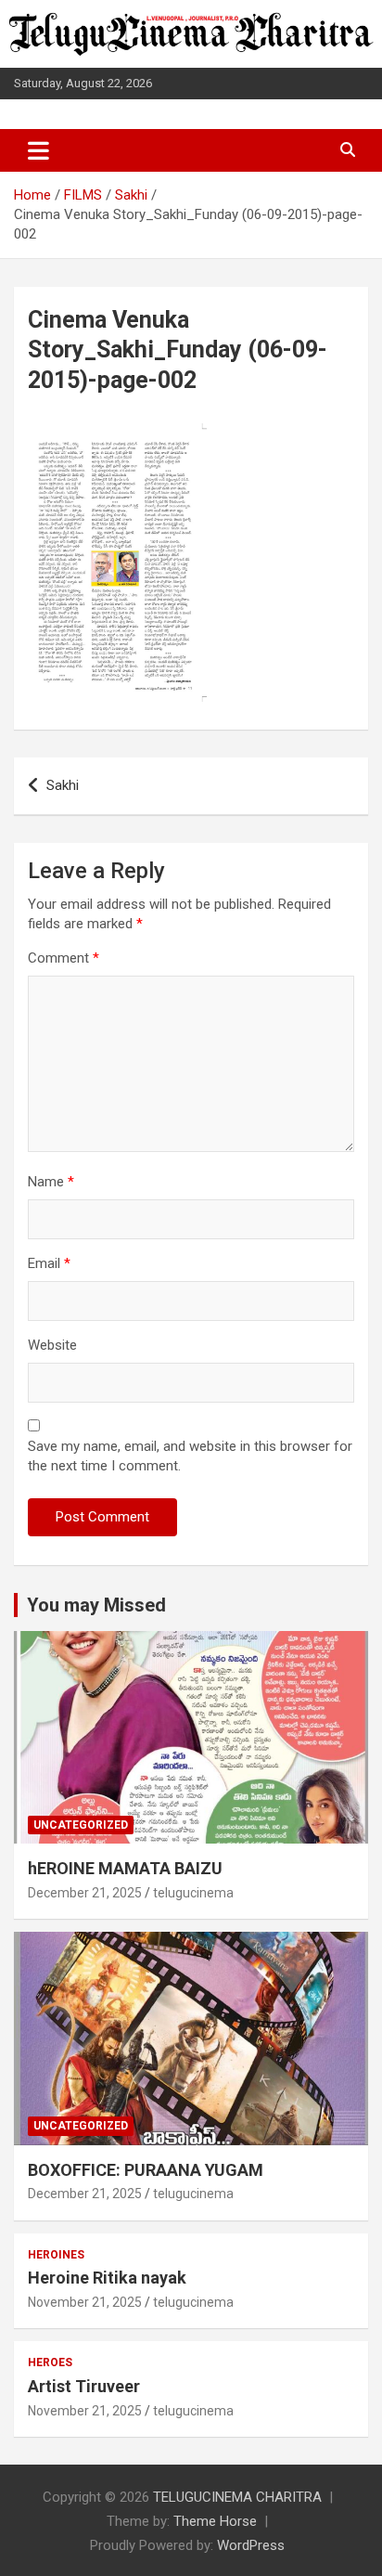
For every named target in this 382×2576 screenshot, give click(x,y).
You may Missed (96, 1605)
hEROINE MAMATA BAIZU (125, 1868)
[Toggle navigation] (38, 150)
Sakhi (63, 785)
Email (49, 1263)
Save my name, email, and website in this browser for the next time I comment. (190, 1456)
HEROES (50, 2362)
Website (52, 1345)
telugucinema (193, 1893)
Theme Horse (215, 2521)
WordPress (251, 2545)
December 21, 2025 (85, 1893)
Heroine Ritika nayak (107, 2278)
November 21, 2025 (85, 2302)
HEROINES (56, 2255)
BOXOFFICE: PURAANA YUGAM (146, 2170)
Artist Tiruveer (84, 2386)
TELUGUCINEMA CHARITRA (237, 2497)
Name (51, 1182)
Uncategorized (81, 1825)
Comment (64, 958)
